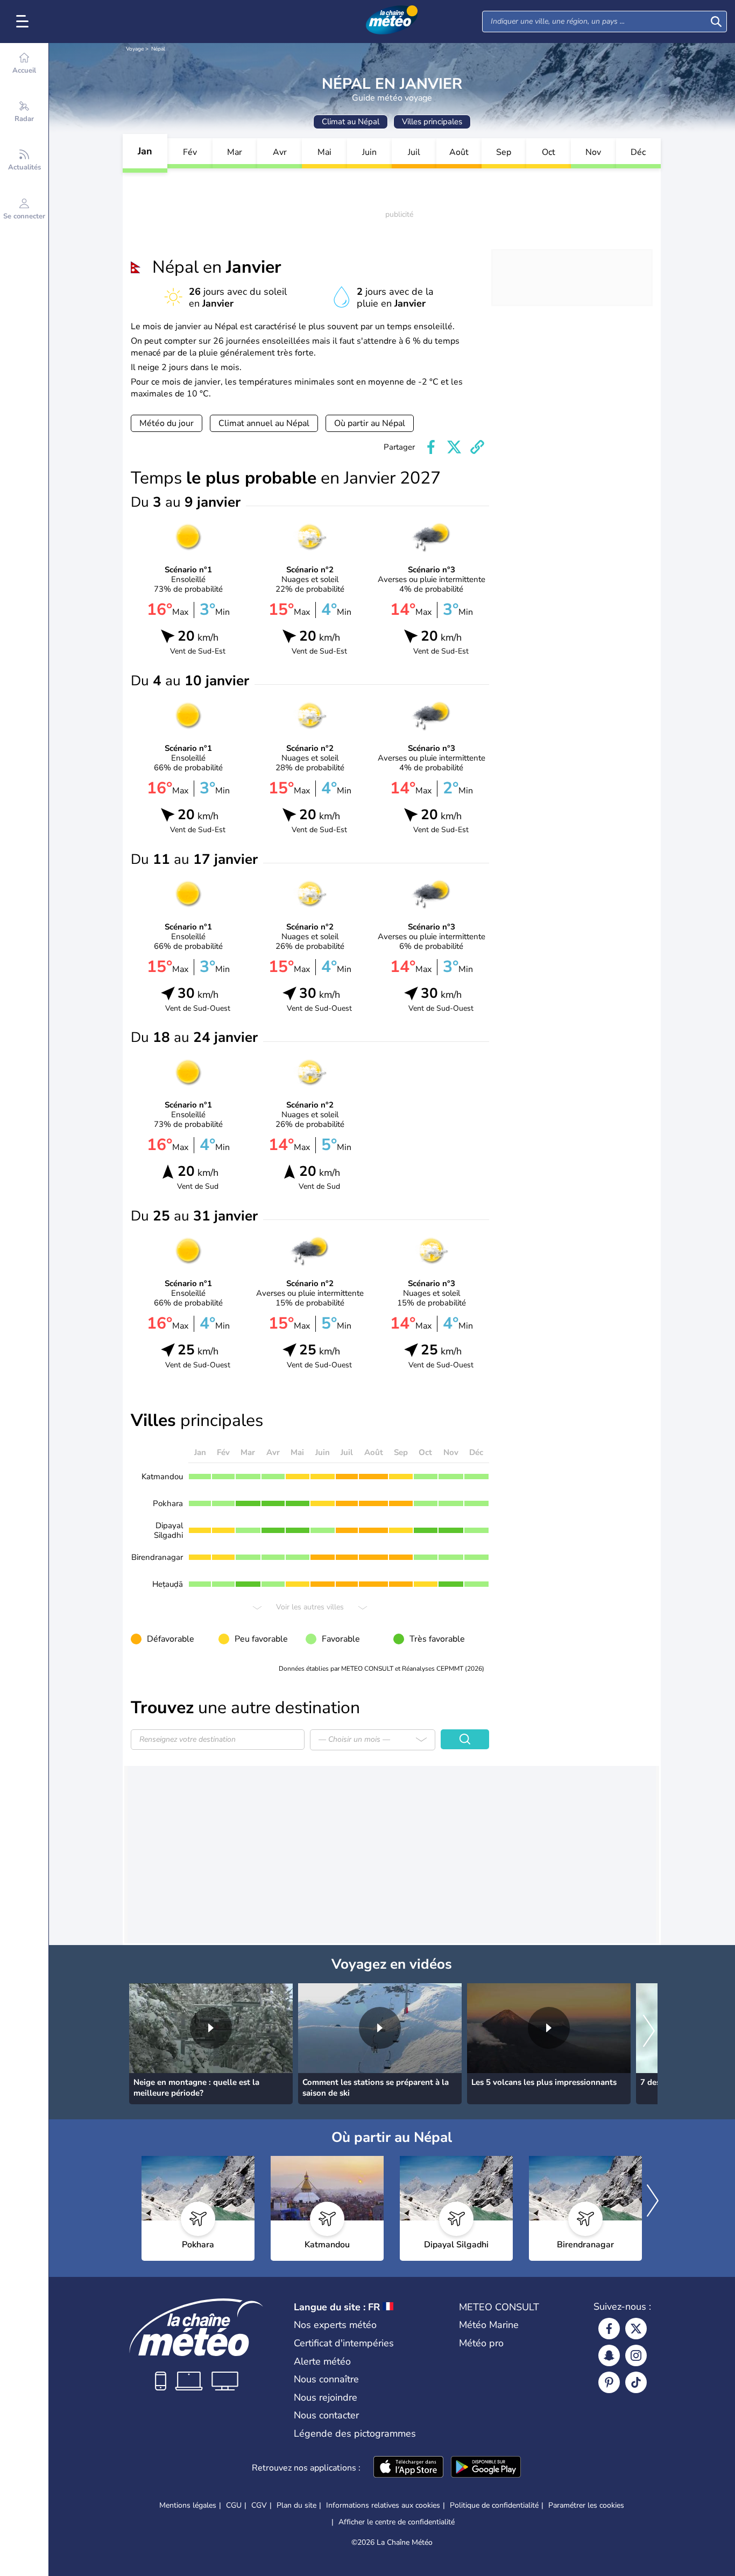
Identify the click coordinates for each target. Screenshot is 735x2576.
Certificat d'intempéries (344, 2343)
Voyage (135, 49)
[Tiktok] (636, 2382)
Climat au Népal (351, 122)
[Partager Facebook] (431, 447)
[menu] (24, 22)
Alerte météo (322, 2361)
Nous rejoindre (326, 2397)
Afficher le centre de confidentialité (397, 2522)
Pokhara (168, 1503)
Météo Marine (489, 2325)
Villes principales (432, 122)
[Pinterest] (609, 2382)
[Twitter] (636, 2329)
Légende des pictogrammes (355, 2433)
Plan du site (296, 2505)
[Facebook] (609, 2329)
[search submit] (716, 22)
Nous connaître (326, 2379)
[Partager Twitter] (454, 447)
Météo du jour (167, 423)
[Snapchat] (609, 2355)
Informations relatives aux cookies (383, 2505)
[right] (649, 2032)
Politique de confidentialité (494, 2505)
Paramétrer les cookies (586, 2506)
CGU (234, 2505)
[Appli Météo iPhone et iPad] (408, 2468)
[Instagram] (636, 2355)
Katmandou (162, 1477)
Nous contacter (326, 2415)
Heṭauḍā (168, 1584)
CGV (259, 2505)
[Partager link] (477, 447)
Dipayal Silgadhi (168, 1530)
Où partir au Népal (370, 423)
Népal (158, 49)
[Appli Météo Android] (486, 2468)
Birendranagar (157, 1557)
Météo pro (481, 2343)
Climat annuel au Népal (264, 423)
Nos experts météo (335, 2325)
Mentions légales (188, 2505)
